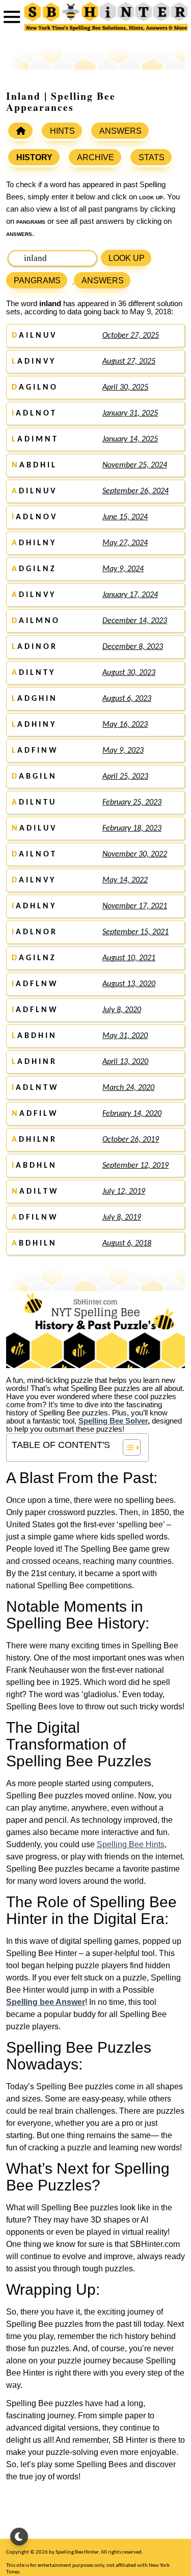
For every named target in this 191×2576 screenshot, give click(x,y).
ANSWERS (120, 131)
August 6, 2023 (127, 699)
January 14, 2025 (130, 439)
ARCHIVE (95, 157)
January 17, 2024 (130, 595)
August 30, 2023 (129, 673)
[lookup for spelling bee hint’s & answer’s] (20, 131)
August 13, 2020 (129, 984)
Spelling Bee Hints (131, 1844)
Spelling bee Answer (46, 2002)
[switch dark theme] (19, 2537)
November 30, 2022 (135, 854)
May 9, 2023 (123, 751)
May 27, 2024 (125, 543)
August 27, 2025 (129, 362)
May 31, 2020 (125, 1036)
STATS (152, 157)
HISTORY (34, 157)
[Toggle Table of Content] (127, 1447)
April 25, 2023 (125, 777)
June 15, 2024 (125, 517)
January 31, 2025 (130, 413)
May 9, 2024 (123, 569)
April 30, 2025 (125, 388)
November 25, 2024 (135, 465)
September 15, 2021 (135, 932)
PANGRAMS (37, 280)
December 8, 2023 (133, 647)
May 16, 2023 (125, 725)
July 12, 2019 (124, 1192)
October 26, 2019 (131, 1140)
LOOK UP (127, 258)
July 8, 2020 (122, 1010)
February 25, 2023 (132, 803)
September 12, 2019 (135, 1166)
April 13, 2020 (125, 1062)
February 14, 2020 (132, 1114)
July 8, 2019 (122, 1218)
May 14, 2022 (125, 880)
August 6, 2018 (127, 1243)
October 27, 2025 (131, 336)
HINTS (62, 131)
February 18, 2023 (132, 828)
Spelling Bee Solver (113, 1421)
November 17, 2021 (135, 906)
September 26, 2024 (135, 491)
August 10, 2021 (129, 958)
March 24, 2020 (128, 1088)
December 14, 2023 (135, 621)
